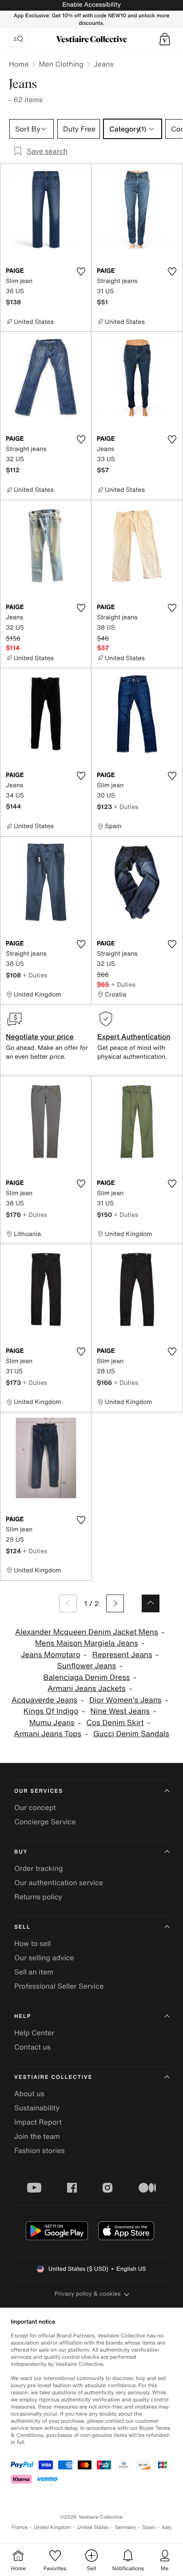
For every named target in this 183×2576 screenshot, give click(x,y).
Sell (22, 1927)
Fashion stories (40, 2150)
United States (93, 2527)
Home (19, 64)
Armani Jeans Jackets (87, 1689)
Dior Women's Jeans (125, 1700)
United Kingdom (52, 2527)
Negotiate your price (40, 1037)
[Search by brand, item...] (18, 39)
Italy (167, 2527)
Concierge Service (45, 1822)
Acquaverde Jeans (44, 1700)
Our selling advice (44, 1958)
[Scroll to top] (151, 1603)
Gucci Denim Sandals (131, 1734)
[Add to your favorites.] (81, 271)
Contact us (32, 2047)
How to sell (33, 1943)
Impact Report (38, 2122)
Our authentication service (59, 1882)
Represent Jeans (122, 1655)
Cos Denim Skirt (115, 1723)
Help (23, 2016)
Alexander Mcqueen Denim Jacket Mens (86, 1632)
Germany (125, 2527)
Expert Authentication (134, 1037)
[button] (165, 39)
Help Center (34, 2033)
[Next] (115, 1603)
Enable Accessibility (91, 5)
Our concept (35, 1807)
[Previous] (68, 1603)
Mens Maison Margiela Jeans (87, 1643)
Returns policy (38, 1897)
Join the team (37, 2136)
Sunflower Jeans (86, 1666)
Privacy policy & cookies (88, 2294)
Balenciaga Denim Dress (86, 1677)
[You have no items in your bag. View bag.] (165, 39)
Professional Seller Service (59, 1986)
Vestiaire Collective (53, 2077)
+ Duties (126, 807)
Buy (21, 1852)
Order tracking (39, 1868)
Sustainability (37, 2108)
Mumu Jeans (52, 1723)
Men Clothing (61, 64)
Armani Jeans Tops (48, 1734)
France (20, 2527)
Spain (149, 2527)
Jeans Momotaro (51, 1655)
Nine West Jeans (120, 1711)
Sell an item (34, 1972)
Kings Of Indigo (51, 1711)
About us (29, 2093)
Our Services (39, 1791)
